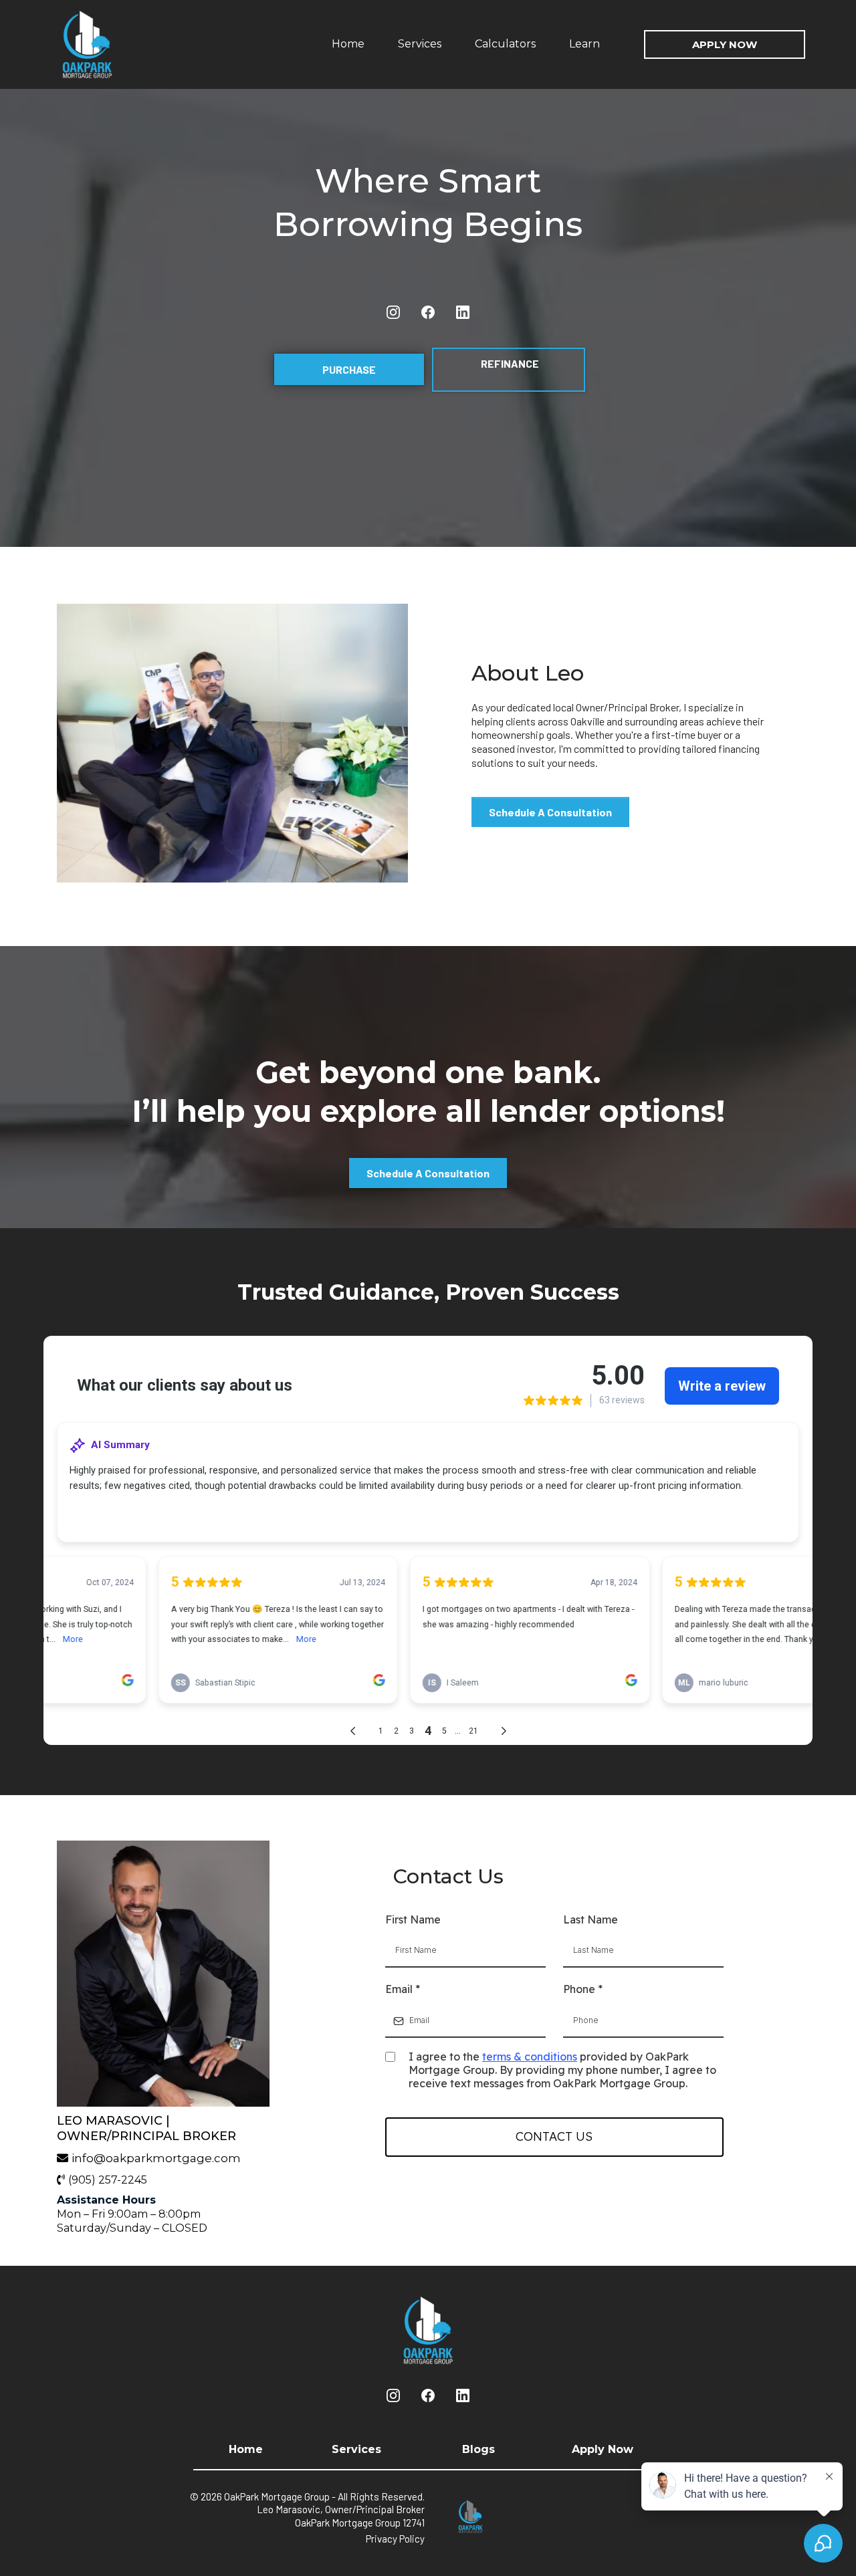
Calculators (505, 44)
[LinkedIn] (463, 312)
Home (348, 44)
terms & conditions (530, 2057)
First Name (413, 1919)
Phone (583, 1989)
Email (403, 1989)
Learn (584, 44)
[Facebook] (428, 312)
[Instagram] (393, 312)
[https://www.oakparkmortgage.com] (117, 44)
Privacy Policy (395, 2539)
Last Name (591, 1919)
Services (420, 44)
